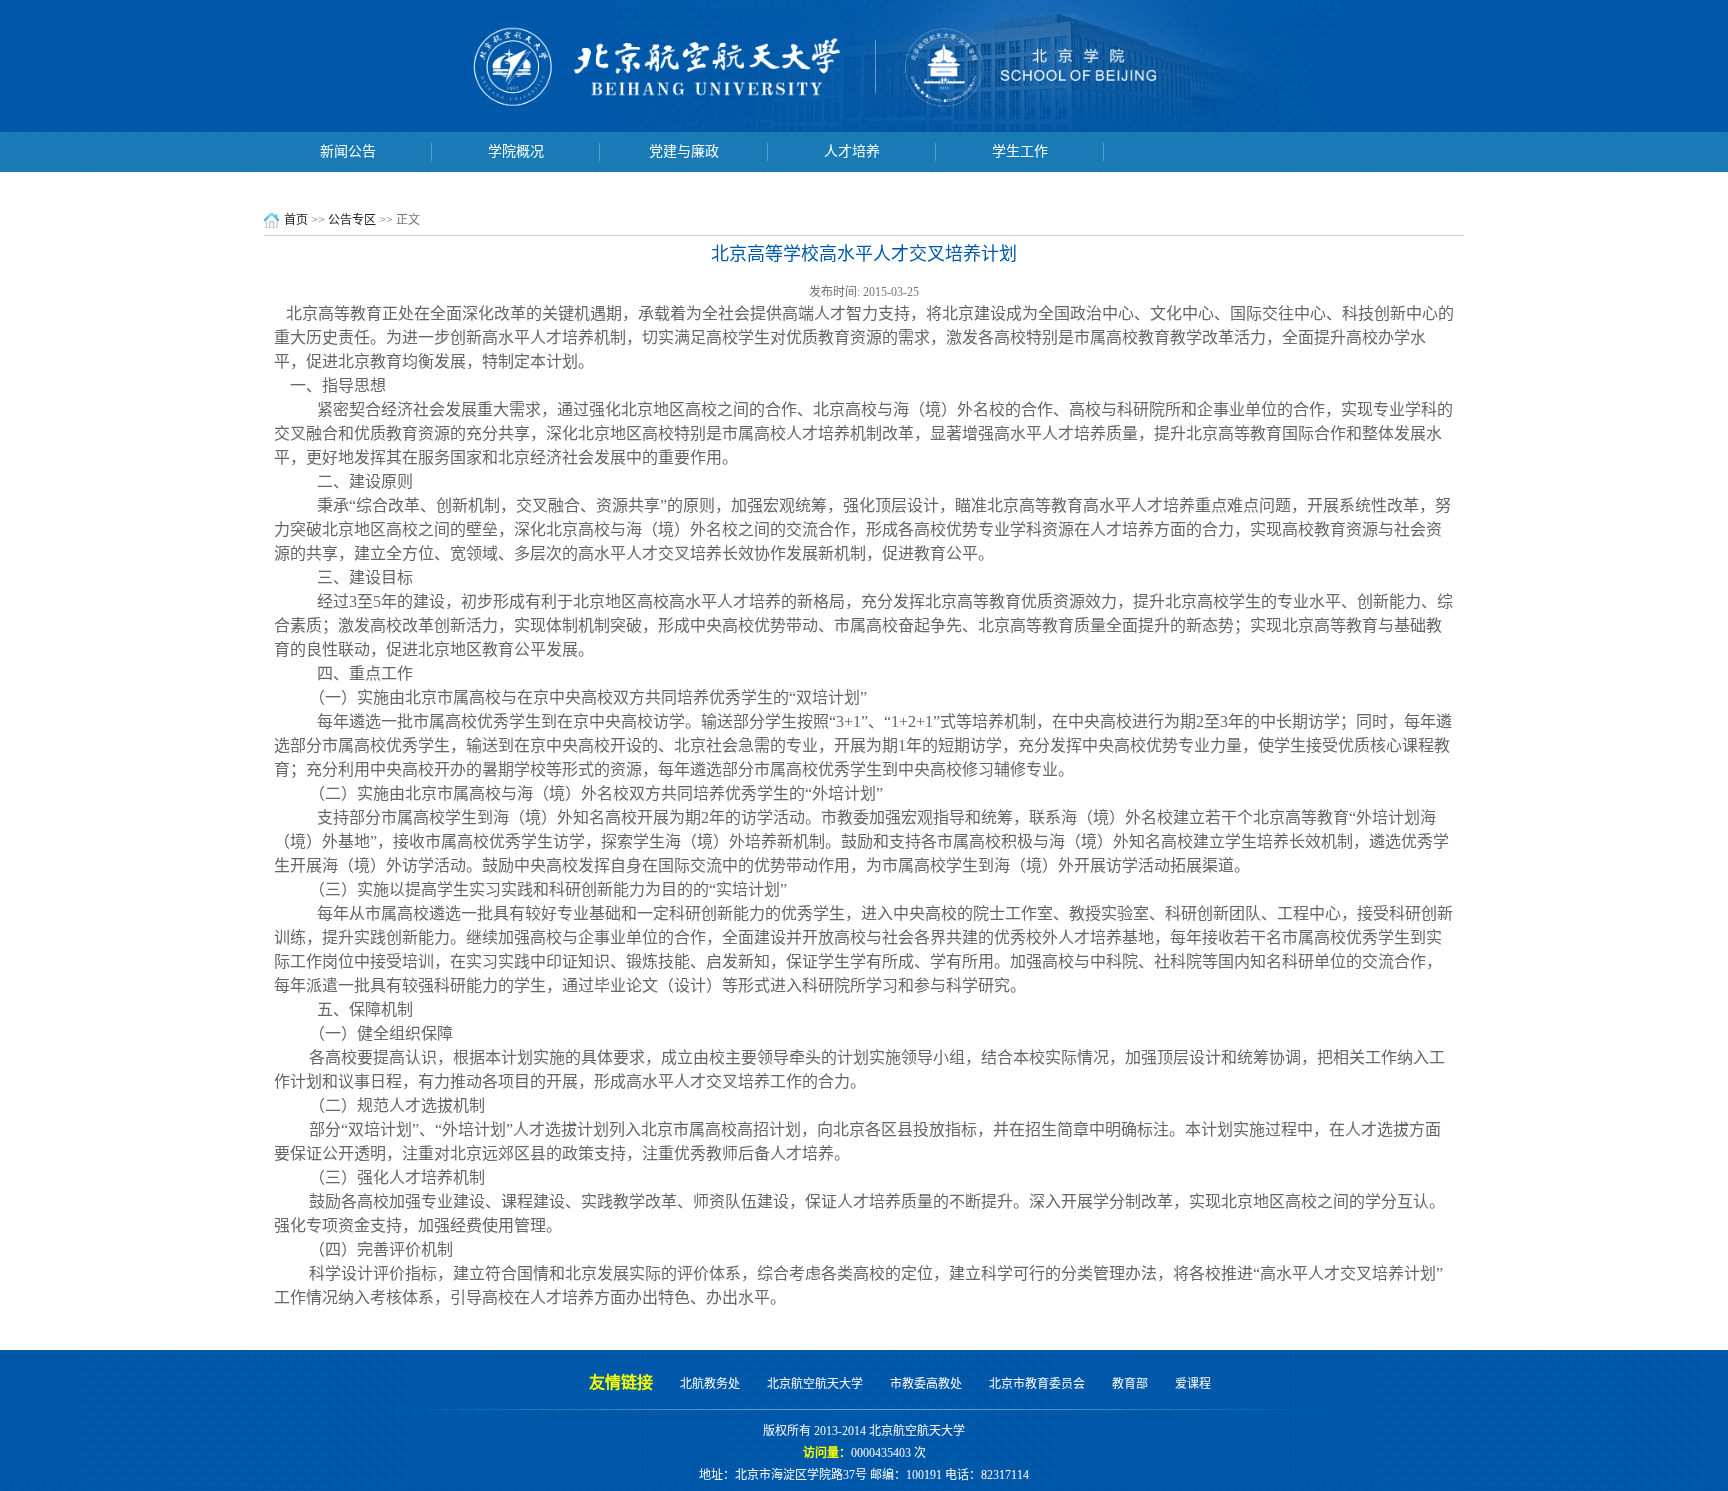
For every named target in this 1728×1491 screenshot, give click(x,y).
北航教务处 (710, 1384)
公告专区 (352, 220)
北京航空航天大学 (815, 1384)
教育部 (1130, 1384)
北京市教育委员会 (1037, 1384)
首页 (296, 220)
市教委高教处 (926, 1384)
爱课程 (1193, 1384)
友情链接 (621, 1382)
